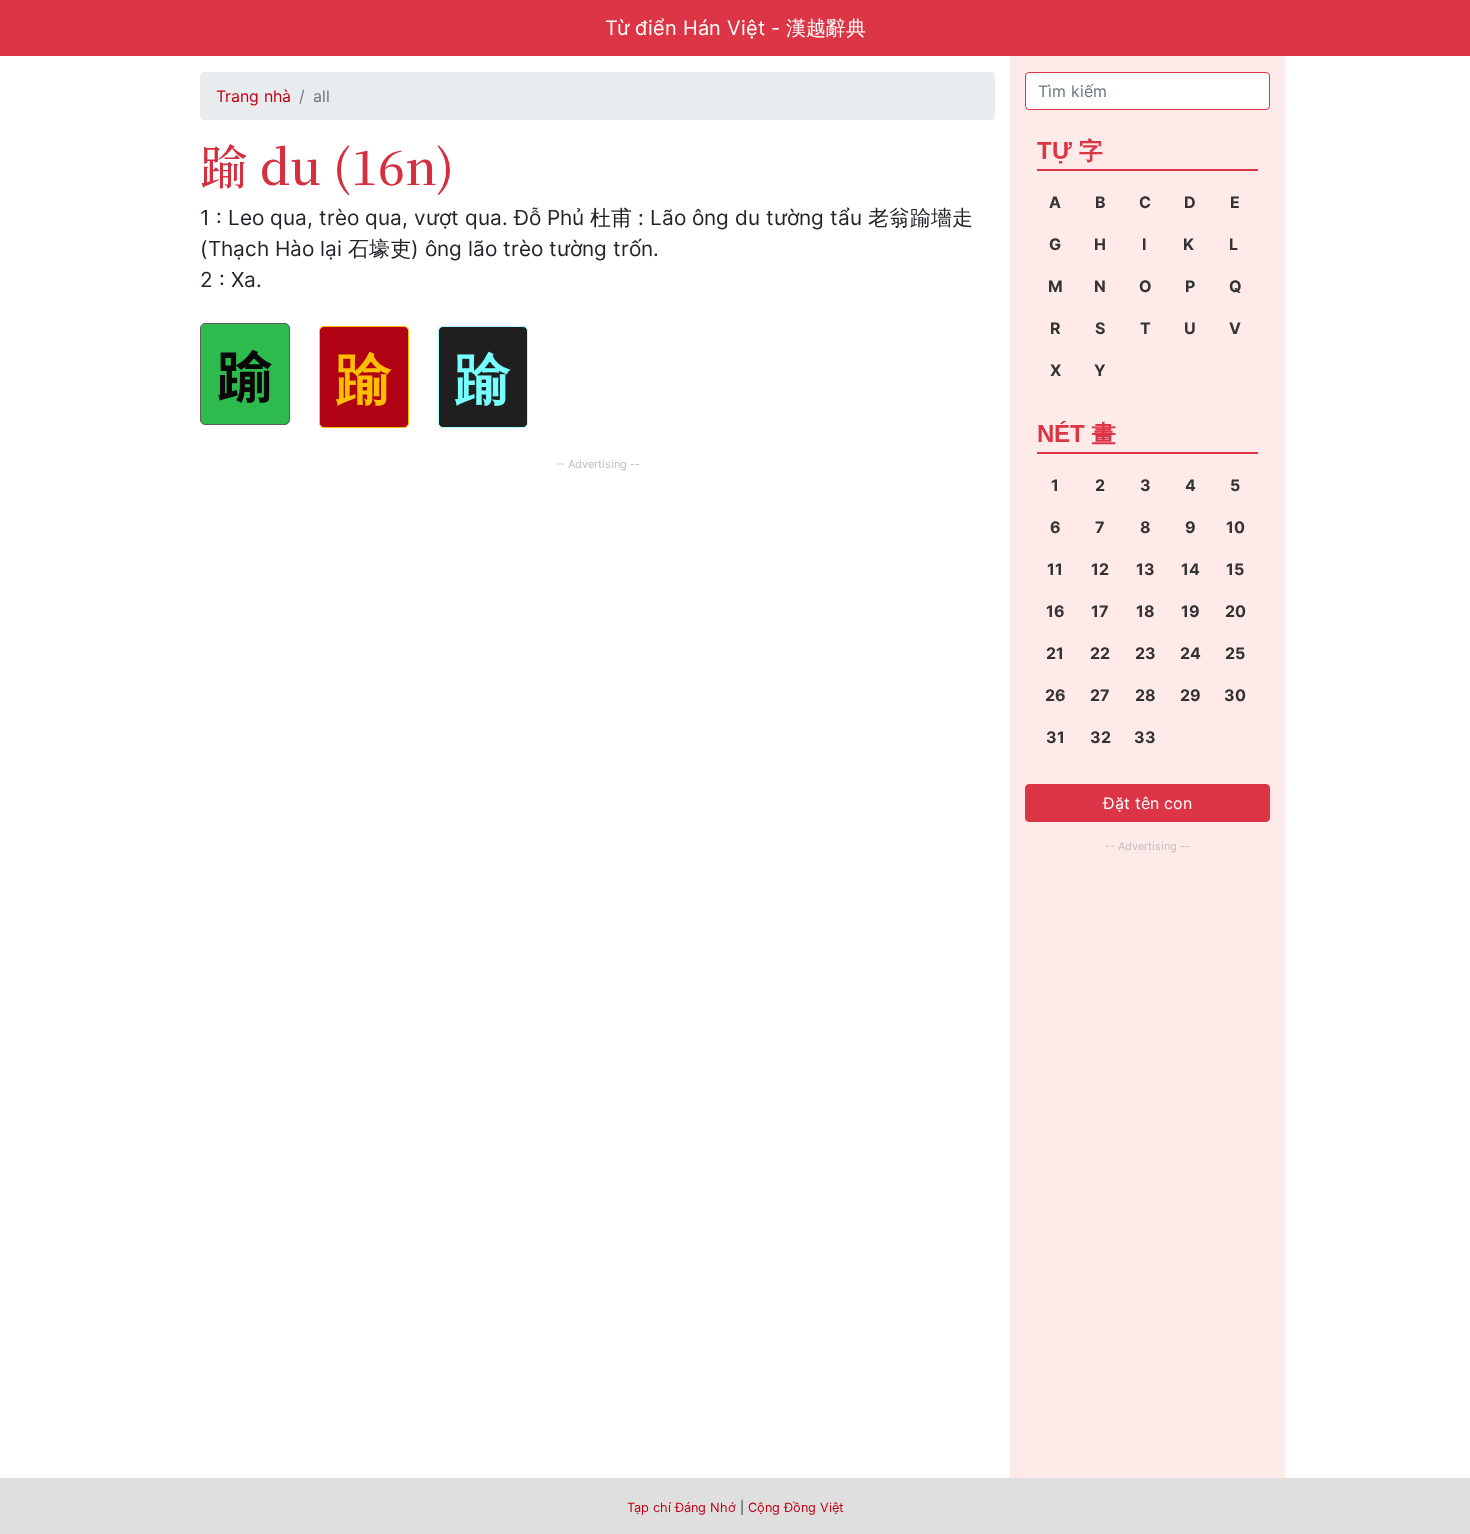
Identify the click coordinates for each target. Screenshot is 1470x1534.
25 (1235, 653)
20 (1235, 611)
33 (1145, 737)
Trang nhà (253, 96)
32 (1100, 737)
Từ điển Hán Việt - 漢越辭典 (735, 28)
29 (1190, 695)
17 (1100, 611)
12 (1100, 569)
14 (1190, 569)
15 (1235, 569)
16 (1055, 611)
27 (1100, 695)
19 (1190, 611)
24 (1190, 653)
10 (1235, 527)
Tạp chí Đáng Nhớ (681, 1507)
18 (1145, 611)
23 (1145, 653)
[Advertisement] (597, 616)
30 (1235, 695)
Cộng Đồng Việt (796, 1507)
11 (1055, 569)
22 (1100, 653)
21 (1055, 653)
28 (1145, 695)
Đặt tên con (1147, 803)
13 (1145, 569)
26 (1055, 695)
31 (1055, 737)
